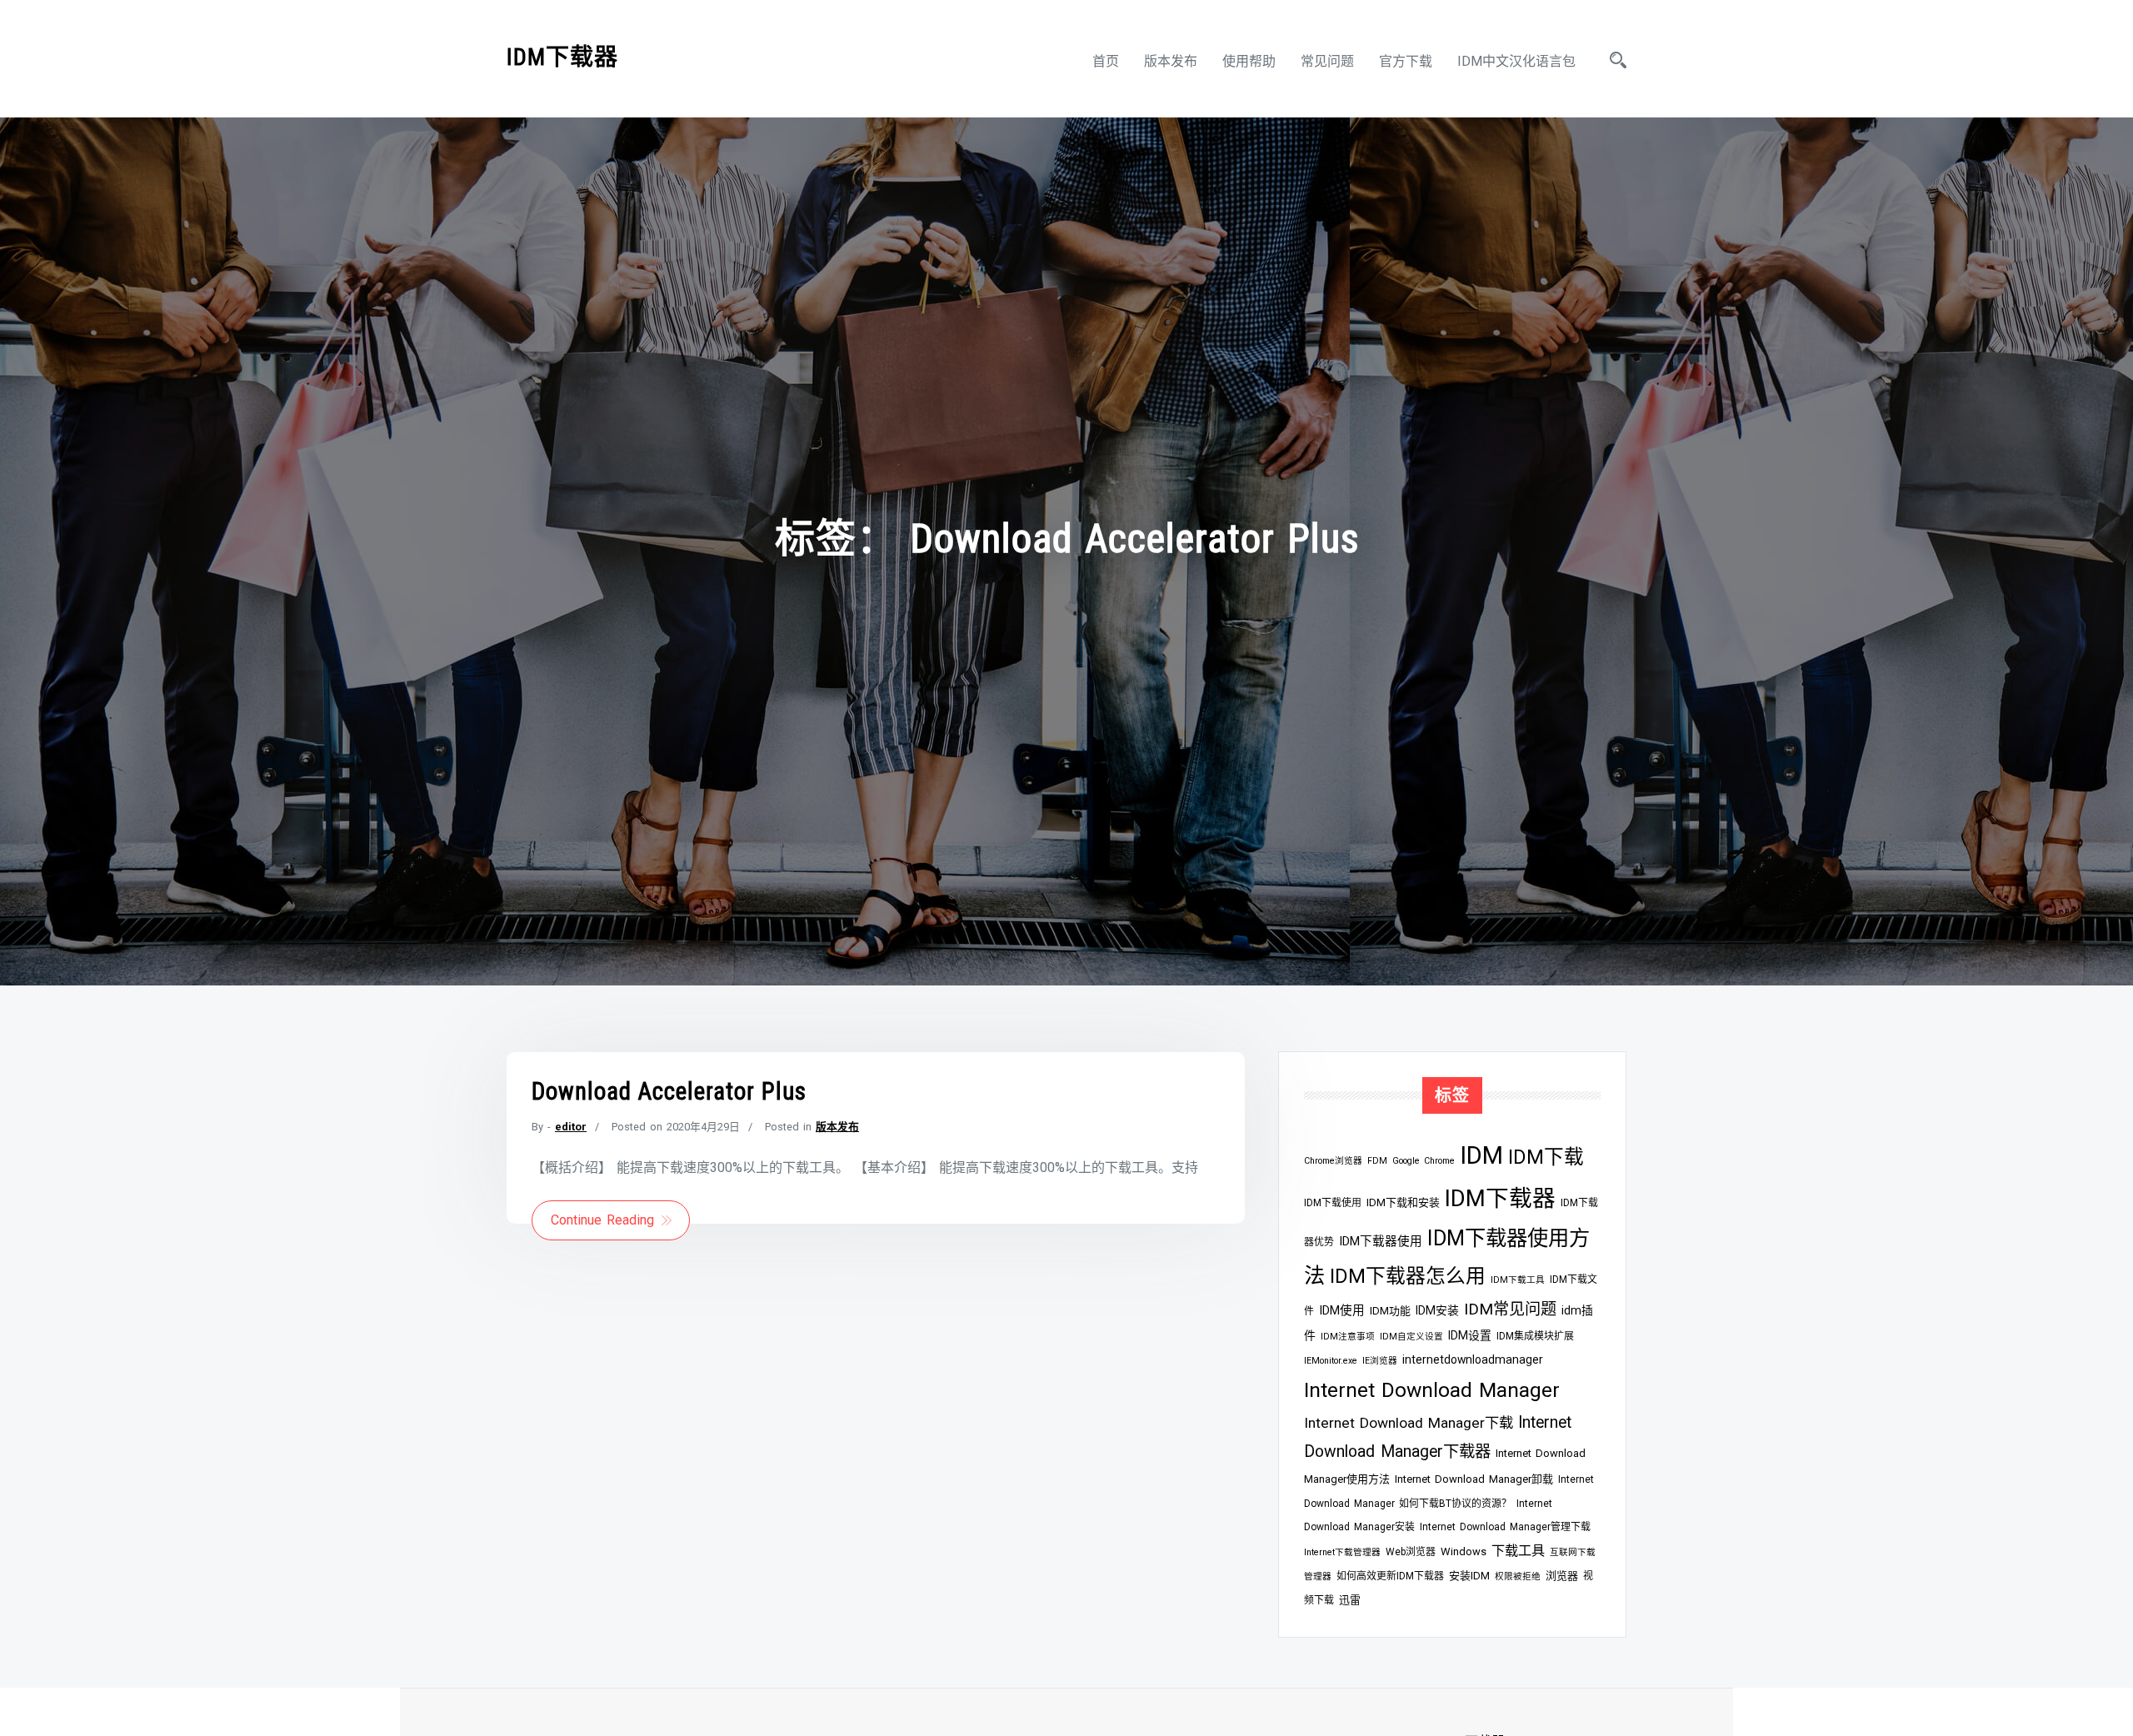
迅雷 (1350, 1600)
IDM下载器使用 (1381, 1241)
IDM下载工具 (1518, 1280)
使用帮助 (1249, 61)
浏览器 (1562, 1576)
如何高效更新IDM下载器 (1390, 1576)
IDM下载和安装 (1403, 1202)
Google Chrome (1424, 1161)
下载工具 (1518, 1551)
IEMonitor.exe (1331, 1361)
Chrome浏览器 (1333, 1161)
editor (571, 1127)
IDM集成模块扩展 (1535, 1336)
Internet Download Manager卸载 (1474, 1479)
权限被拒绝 (1518, 1576)
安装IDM (1469, 1576)
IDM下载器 (562, 57)
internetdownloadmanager (1473, 1359)
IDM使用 (1342, 1310)
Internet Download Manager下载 (1409, 1423)
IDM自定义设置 (1411, 1337)
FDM (1377, 1161)
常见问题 (1327, 61)
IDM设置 (1470, 1335)
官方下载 (1406, 61)
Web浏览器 (1411, 1552)
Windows (1464, 1551)
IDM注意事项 (1348, 1337)
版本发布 (1171, 61)
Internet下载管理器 (1342, 1552)
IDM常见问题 (1510, 1309)
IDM (1481, 1155)
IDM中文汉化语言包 (1516, 61)
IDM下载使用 (1333, 1203)
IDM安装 (1437, 1310)
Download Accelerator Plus (669, 1091)
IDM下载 (1546, 1157)
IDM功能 (1390, 1311)
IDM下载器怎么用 (1408, 1276)
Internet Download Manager (1432, 1390)
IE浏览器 (1380, 1361)
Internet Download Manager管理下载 (1505, 1527)
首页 (1106, 61)
